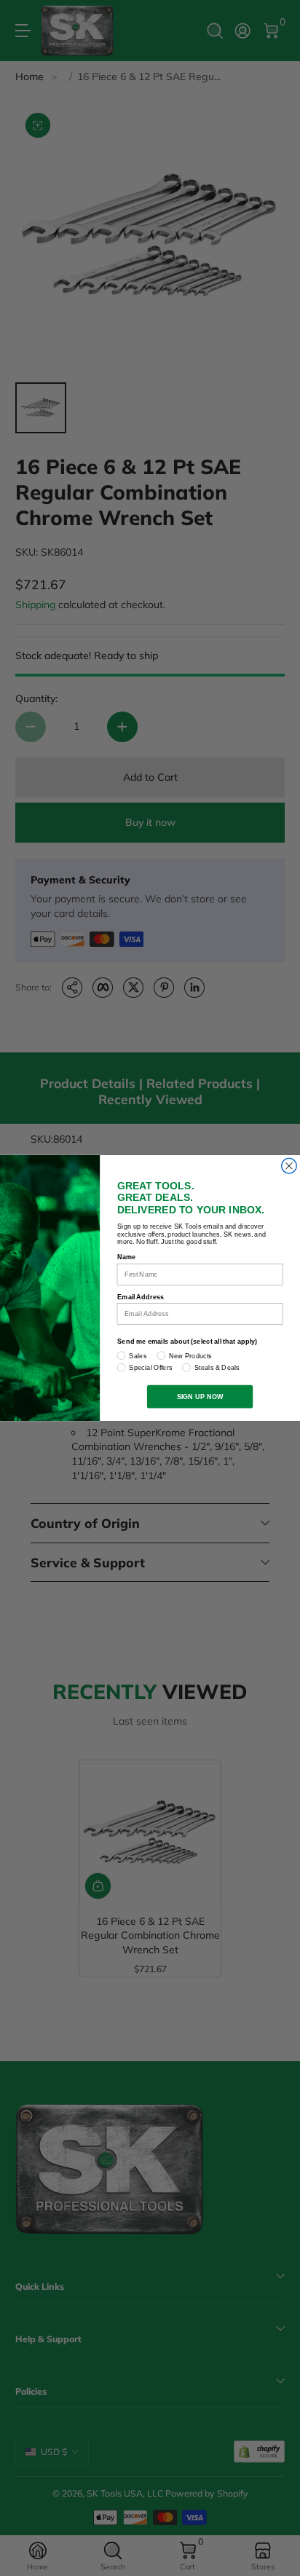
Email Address (141, 1296)
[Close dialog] (289, 1166)
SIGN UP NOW (200, 1396)
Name (127, 1257)
